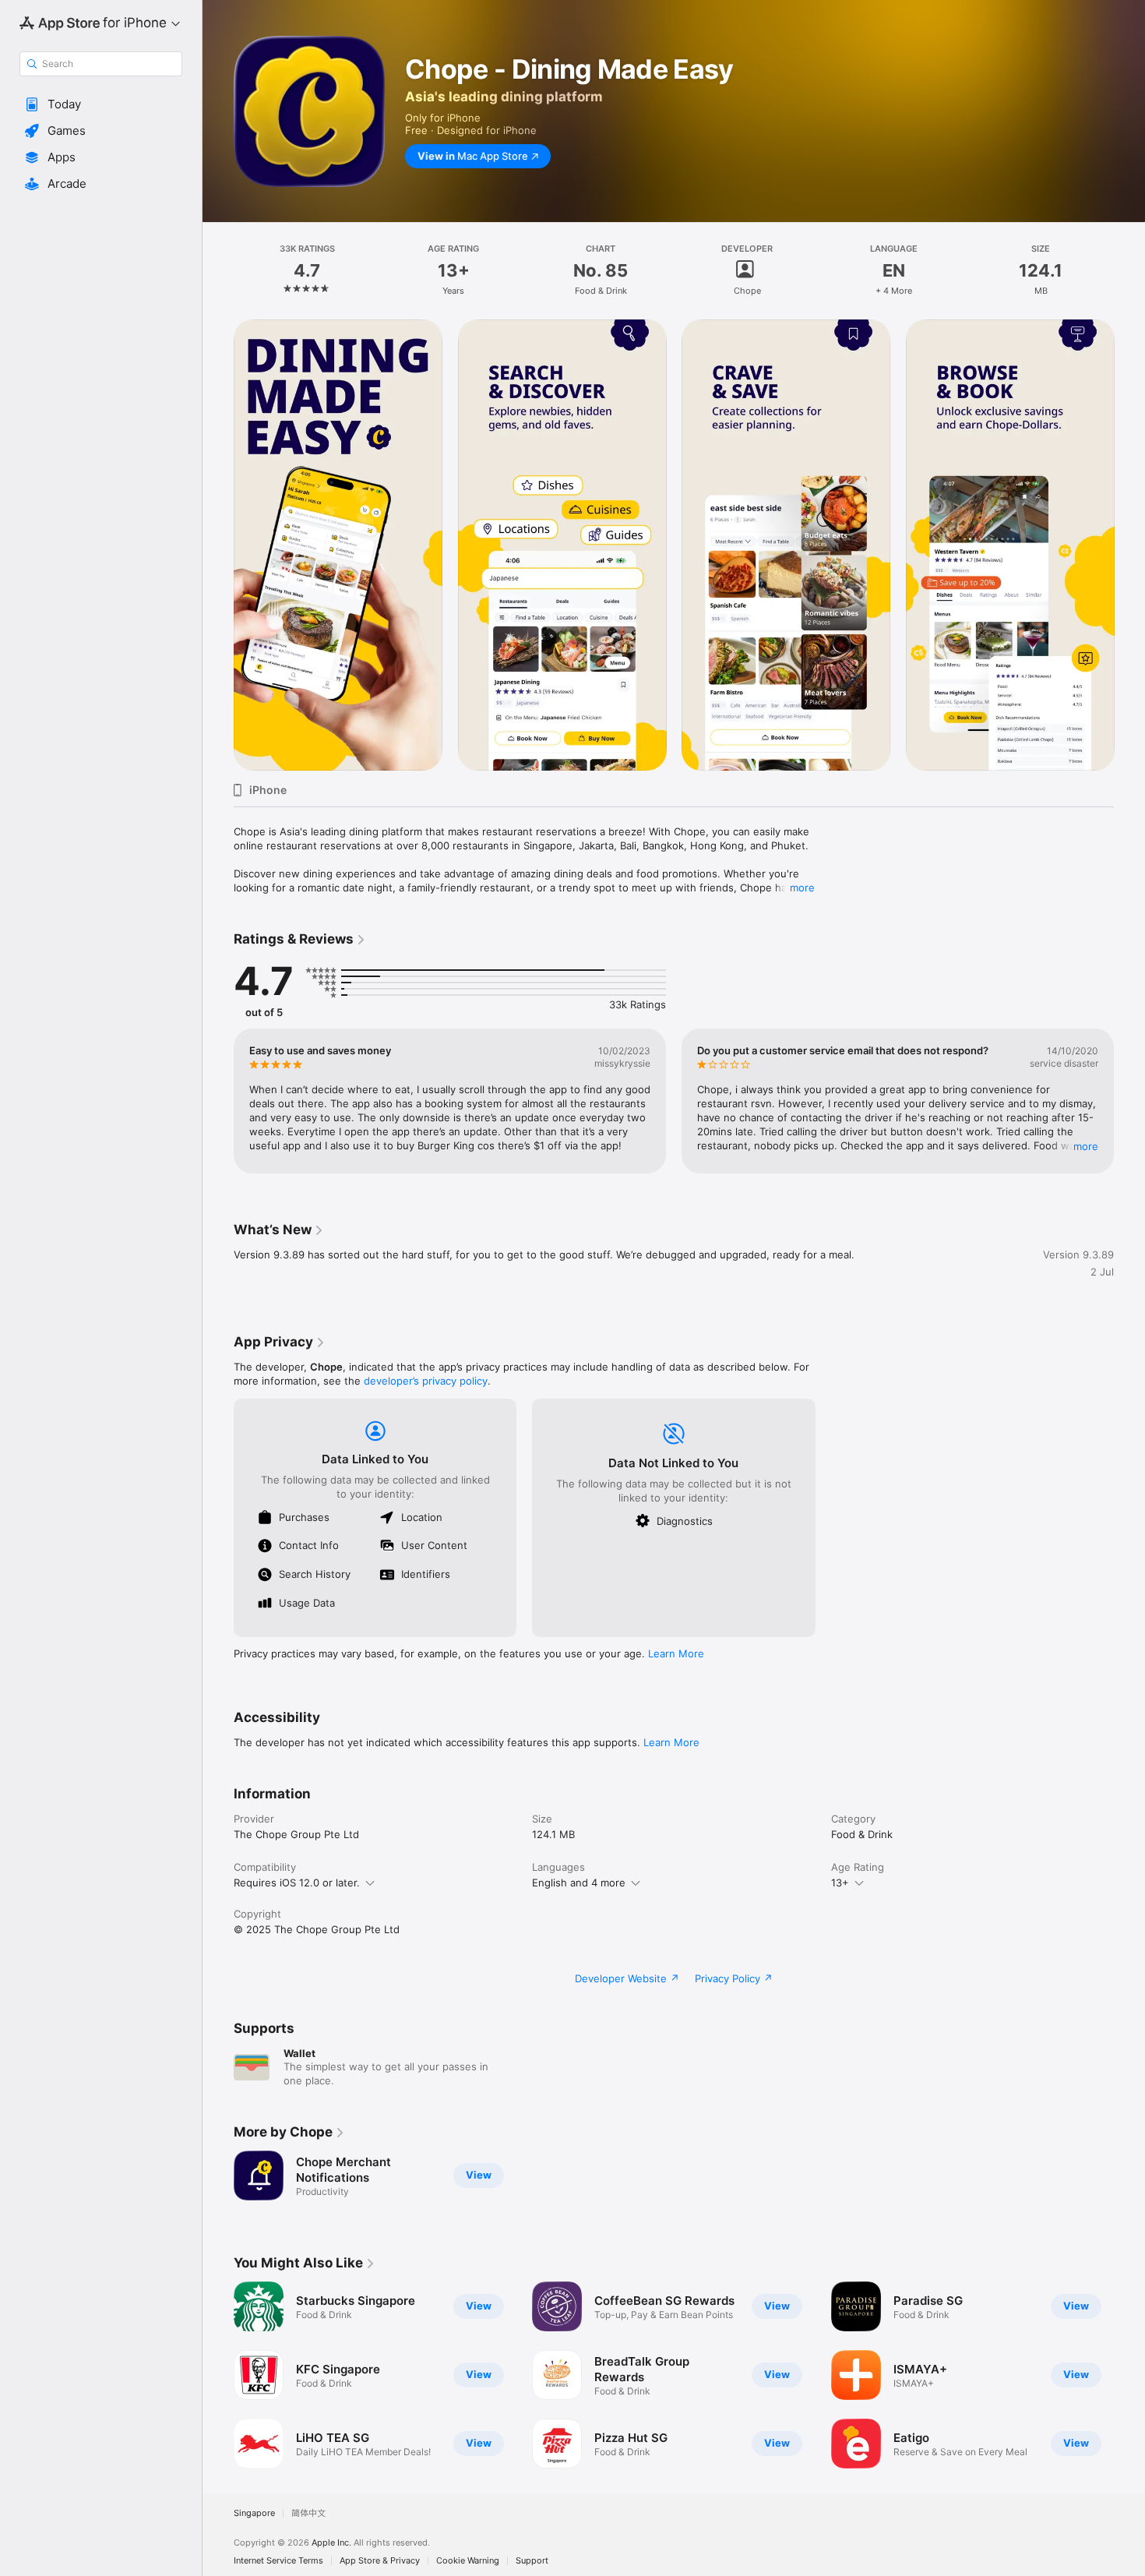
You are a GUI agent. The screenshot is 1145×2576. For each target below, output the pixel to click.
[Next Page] (1129, 1101)
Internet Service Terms (278, 2561)
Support (532, 2561)
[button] (101, 104)
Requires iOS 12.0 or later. (297, 1883)
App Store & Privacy (380, 2561)
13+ (840, 1883)
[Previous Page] (218, 1101)
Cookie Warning (468, 2561)
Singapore (254, 2513)
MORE (1086, 1146)
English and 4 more (579, 1883)
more (802, 887)
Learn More (676, 1653)
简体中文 (308, 2513)
